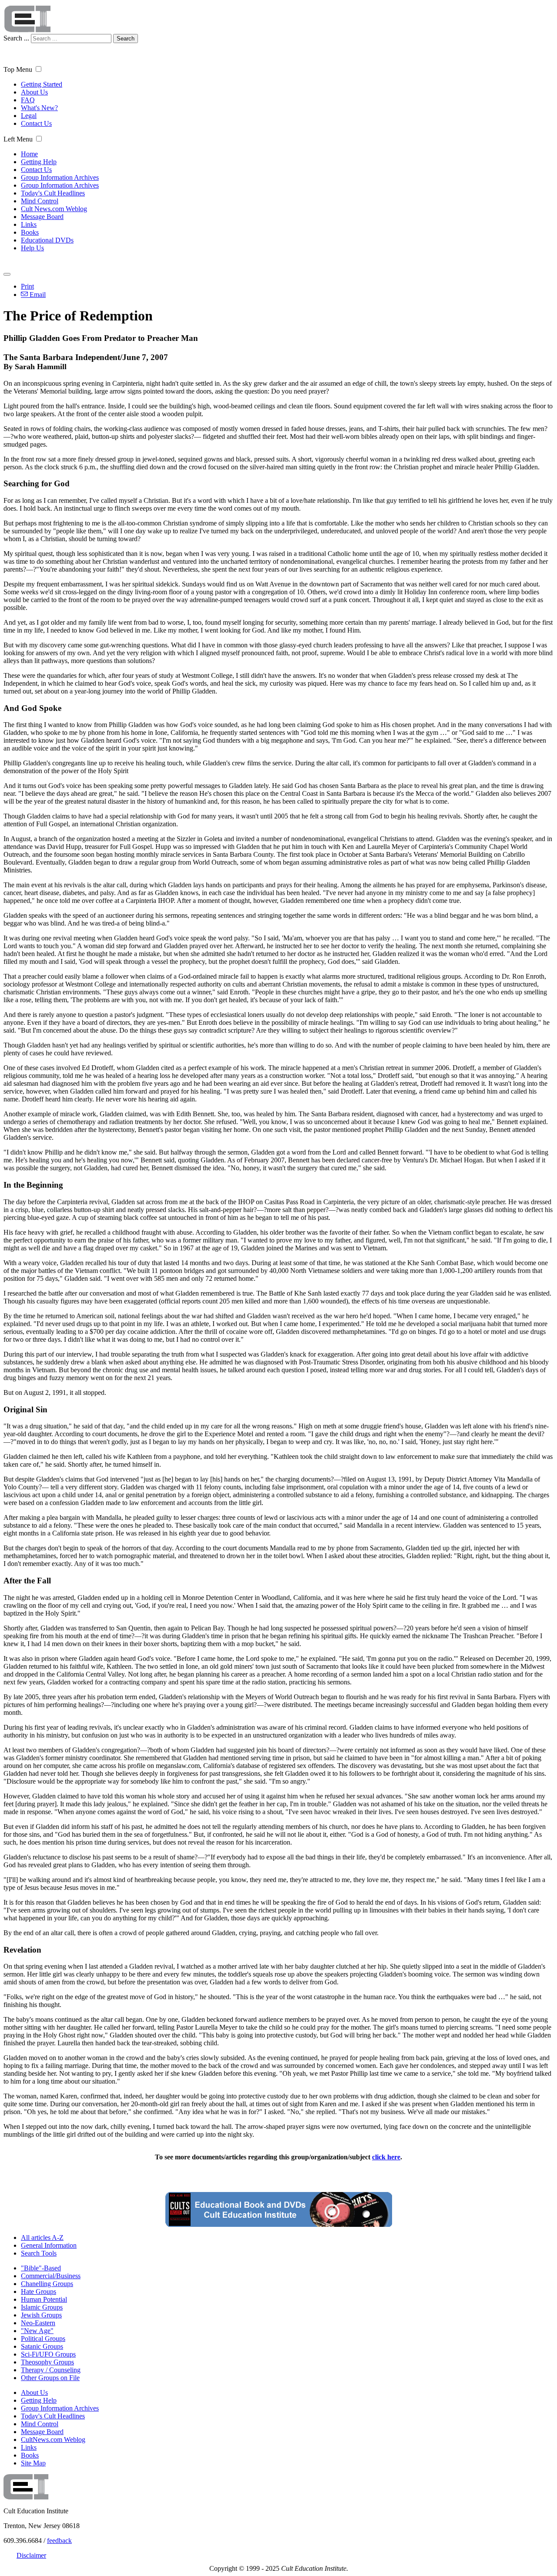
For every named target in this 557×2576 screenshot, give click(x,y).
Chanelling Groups (47, 2284)
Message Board (42, 217)
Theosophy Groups (47, 2362)
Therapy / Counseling (51, 2370)
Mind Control (40, 201)
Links (29, 224)
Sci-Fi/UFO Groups (48, 2354)
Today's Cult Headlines (53, 193)
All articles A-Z (42, 2238)
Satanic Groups (42, 2346)
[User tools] (7, 274)
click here (386, 2157)
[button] (39, 69)
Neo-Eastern (38, 2323)
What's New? (39, 108)
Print (27, 286)
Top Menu (18, 69)
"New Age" (37, 2331)
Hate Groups (39, 2291)
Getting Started (42, 84)
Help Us (32, 248)
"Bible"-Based (41, 2268)
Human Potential (44, 2299)
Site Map (33, 2463)
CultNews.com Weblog (53, 2440)
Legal (29, 116)
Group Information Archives (60, 177)
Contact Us (36, 123)
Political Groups (43, 2339)
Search (126, 39)
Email (37, 295)
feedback (59, 2541)
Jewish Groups (41, 2315)
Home (29, 154)
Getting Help (39, 162)
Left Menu (18, 139)
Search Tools (39, 2253)
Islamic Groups (42, 2307)
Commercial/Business (51, 2276)
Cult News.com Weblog (54, 209)
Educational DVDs (47, 240)
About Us (34, 92)
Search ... (16, 38)
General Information (49, 2245)
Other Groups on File (50, 2378)
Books (30, 232)
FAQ (28, 100)
